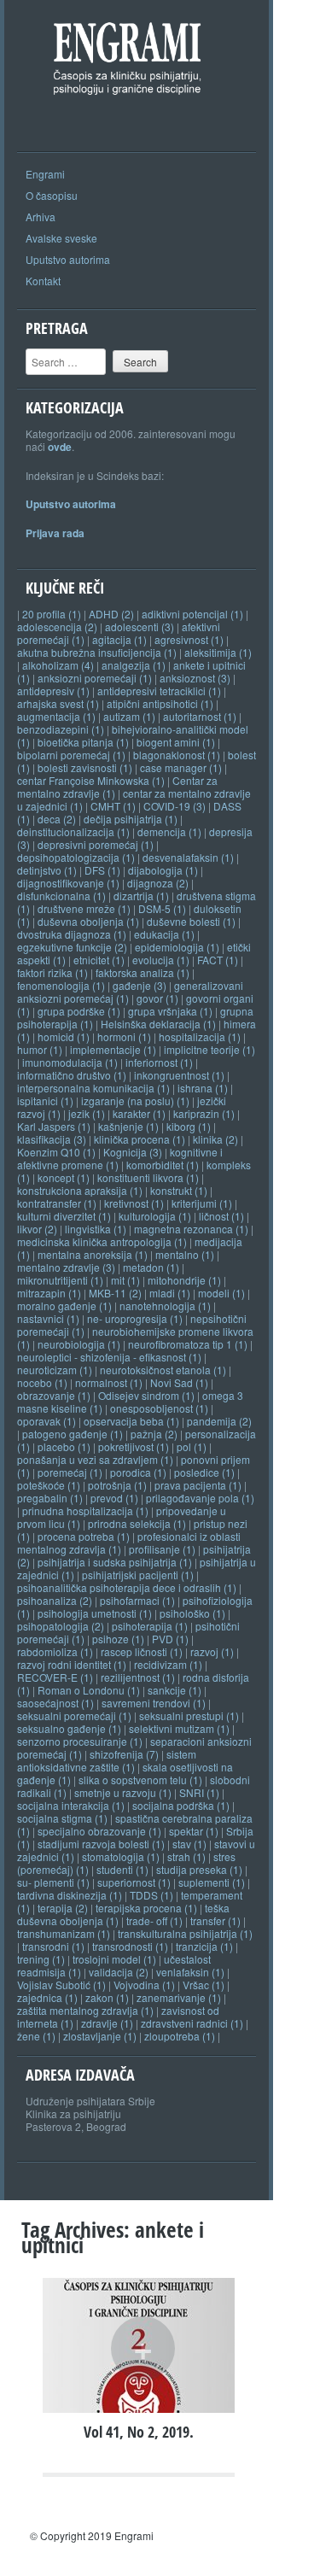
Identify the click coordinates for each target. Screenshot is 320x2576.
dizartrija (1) (141, 896)
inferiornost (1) (159, 1062)
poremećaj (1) (70, 1472)
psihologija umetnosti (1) (95, 1613)
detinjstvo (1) (47, 870)
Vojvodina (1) (144, 1985)
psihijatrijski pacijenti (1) (138, 1575)
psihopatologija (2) (61, 1626)
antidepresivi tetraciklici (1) (159, 691)
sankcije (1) (175, 1690)
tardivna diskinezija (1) (70, 1895)
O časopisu (52, 195)
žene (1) (36, 2036)
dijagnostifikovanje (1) (68, 883)
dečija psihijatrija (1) (131, 819)
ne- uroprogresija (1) (135, 1318)
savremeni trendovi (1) (154, 1703)
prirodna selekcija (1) (137, 1523)
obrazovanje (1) (54, 1395)
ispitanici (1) (45, 1101)
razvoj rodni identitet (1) (72, 1664)
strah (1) (186, 1856)
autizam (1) (129, 716)
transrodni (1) (53, 1946)
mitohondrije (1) (184, 1280)
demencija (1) (169, 831)
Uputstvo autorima (68, 259)
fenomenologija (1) (61, 985)
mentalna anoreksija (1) (93, 1254)
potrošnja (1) (117, 1485)
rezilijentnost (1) (138, 1677)
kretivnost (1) (134, 1203)
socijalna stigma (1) (62, 1818)
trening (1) (41, 1959)
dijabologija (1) (163, 870)
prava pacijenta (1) (198, 1485)
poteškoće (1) (49, 1485)
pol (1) (192, 1446)
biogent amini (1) (176, 742)
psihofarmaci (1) (137, 1600)
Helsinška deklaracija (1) (158, 1024)
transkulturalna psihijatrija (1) (185, 1933)
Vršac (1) (204, 1985)
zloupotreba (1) (180, 2036)
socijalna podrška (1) (181, 1805)
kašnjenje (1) (128, 1126)
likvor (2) (37, 1229)
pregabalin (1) (50, 1498)
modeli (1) (221, 1293)
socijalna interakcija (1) (71, 1805)
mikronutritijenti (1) (60, 1280)
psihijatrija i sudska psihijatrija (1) (115, 1562)
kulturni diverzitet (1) (64, 1216)
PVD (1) (170, 1639)
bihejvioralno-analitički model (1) (133, 735)
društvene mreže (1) (84, 908)
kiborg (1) (189, 1126)
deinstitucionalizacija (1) (73, 831)
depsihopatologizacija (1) (76, 857)
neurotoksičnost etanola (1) (163, 1370)
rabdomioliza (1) (55, 1651)
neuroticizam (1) (55, 1370)
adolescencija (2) (57, 626)
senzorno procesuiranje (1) (80, 1741)
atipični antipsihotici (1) (160, 703)
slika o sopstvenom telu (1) (140, 1780)
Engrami (45, 174)
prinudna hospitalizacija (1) (85, 1510)
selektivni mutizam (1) (179, 1728)
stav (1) (189, 1844)
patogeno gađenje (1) (73, 1434)
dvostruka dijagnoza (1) (72, 934)
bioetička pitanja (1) (83, 742)
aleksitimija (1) (218, 652)
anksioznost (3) (195, 678)
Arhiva (41, 217)
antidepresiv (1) (53, 691)
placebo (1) (64, 1446)
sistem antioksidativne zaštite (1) (107, 1760)
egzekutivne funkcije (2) (72, 947)
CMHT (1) (113, 806)
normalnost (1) (109, 1382)
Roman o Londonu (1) (89, 1690)
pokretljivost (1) (134, 1446)
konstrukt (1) (179, 1190)
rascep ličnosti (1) (142, 1651)
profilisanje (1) (162, 1549)
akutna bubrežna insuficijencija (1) (97, 652)
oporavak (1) (47, 1421)
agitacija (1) (119, 639)
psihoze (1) (118, 1639)
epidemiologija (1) (177, 947)
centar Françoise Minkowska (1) (91, 780)
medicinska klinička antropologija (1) (102, 1241)
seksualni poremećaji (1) (74, 1715)
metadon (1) (151, 1267)
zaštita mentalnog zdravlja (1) (85, 2010)
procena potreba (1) (84, 1536)
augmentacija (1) (56, 716)
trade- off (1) (154, 1920)
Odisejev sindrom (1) (146, 1395)
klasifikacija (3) (52, 1139)
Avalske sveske (61, 238)
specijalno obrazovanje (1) (99, 1831)
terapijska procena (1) (146, 1908)
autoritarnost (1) (200, 716)
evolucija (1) (161, 960)
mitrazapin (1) (49, 1293)
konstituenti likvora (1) (148, 1177)
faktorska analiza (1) (143, 972)
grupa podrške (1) (79, 1011)
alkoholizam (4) (58, 665)
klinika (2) (215, 1139)
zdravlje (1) (107, 2023)
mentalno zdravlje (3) (66, 1267)
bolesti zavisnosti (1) (85, 767)
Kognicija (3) (133, 1152)
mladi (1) (170, 1293)
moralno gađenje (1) (64, 1306)
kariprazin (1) (204, 1113)
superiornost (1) (134, 1882)
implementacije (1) (113, 1049)
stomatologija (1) (121, 1856)
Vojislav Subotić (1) (61, 1985)
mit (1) (125, 1280)
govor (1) (157, 998)
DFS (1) (102, 870)
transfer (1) (215, 1920)
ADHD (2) (111, 614)
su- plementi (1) (53, 1882)
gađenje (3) (140, 985)
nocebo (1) (42, 1382)
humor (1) (40, 1049)
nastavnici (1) (48, 1318)
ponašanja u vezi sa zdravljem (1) (95, 1459)
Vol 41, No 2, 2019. (139, 2432)
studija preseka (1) (199, 1869)
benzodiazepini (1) (61, 729)
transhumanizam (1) (64, 1933)
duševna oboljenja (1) (88, 921)
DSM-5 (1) (162, 908)
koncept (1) (64, 1177)
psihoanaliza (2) (55, 1600)
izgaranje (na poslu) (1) (135, 1101)
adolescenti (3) (140, 626)
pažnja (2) (154, 1434)
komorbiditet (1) (163, 1165)
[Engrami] (141, 117)
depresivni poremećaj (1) (96, 844)
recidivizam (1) (168, 1664)
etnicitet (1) (99, 960)
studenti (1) (122, 1869)
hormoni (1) (124, 1036)
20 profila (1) (52, 614)
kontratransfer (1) (57, 1203)
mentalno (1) (185, 1254)
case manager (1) (181, 767)
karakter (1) (139, 1113)
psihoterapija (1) (150, 1626)
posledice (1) (204, 1472)
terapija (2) (63, 1908)
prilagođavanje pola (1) (200, 1498)
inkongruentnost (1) (179, 1075)
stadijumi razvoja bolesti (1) (101, 1844)
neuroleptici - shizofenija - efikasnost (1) (109, 1357)
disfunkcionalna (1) (61, 896)
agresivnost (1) (189, 639)
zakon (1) (107, 1997)
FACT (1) (218, 960)
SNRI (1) (199, 1792)
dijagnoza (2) (158, 883)
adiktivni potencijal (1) (192, 614)
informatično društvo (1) (72, 1075)
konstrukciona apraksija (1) (80, 1190)
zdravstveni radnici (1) (192, 2023)
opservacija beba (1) (131, 1421)
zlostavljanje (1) (100, 2036)
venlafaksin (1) (190, 1972)
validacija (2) (119, 1972)
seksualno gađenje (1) (69, 1728)
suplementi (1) (212, 1882)
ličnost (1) (221, 1216)
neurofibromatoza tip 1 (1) (188, 1344)
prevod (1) (114, 1498)
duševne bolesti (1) (191, 921)
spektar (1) (194, 1831)
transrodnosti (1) (130, 1946)
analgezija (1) (134, 665)
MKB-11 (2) (115, 1293)
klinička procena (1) (140, 1139)
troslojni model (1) (114, 1959)
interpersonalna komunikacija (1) (93, 1088)
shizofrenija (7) (124, 1754)
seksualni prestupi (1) (189, 1715)
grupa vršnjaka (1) (170, 1011)
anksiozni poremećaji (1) (95, 678)
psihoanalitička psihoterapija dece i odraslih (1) (127, 1587)
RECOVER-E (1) (55, 1677)
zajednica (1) (47, 1997)
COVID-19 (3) (175, 806)
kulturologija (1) (155, 1216)
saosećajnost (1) (55, 1703)
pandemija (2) (219, 1421)
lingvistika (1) (96, 1229)
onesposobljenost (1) (159, 1408)
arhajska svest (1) (58, 703)
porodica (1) (138, 1472)
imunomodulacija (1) (70, 1062)
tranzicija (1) (204, 1946)
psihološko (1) (192, 1613)
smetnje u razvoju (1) (123, 1792)
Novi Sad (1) (179, 1382)
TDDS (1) (151, 1895)
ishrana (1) (203, 1088)
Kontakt (43, 281)
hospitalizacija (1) (200, 1036)
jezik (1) (87, 1113)
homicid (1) (64, 1036)
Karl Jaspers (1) (54, 1126)
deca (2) (57, 819)
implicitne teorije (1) (209, 1049)
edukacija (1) (164, 934)
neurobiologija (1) (79, 1344)
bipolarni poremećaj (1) (71, 755)
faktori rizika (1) (52, 972)
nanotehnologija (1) (165, 1306)
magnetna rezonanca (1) (191, 1229)
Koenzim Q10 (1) (56, 1152)
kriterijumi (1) (202, 1203)
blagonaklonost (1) (177, 755)
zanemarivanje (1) (179, 1997)
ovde (60, 447)
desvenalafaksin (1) (188, 857)
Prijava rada (55, 533)
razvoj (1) (212, 1651)
